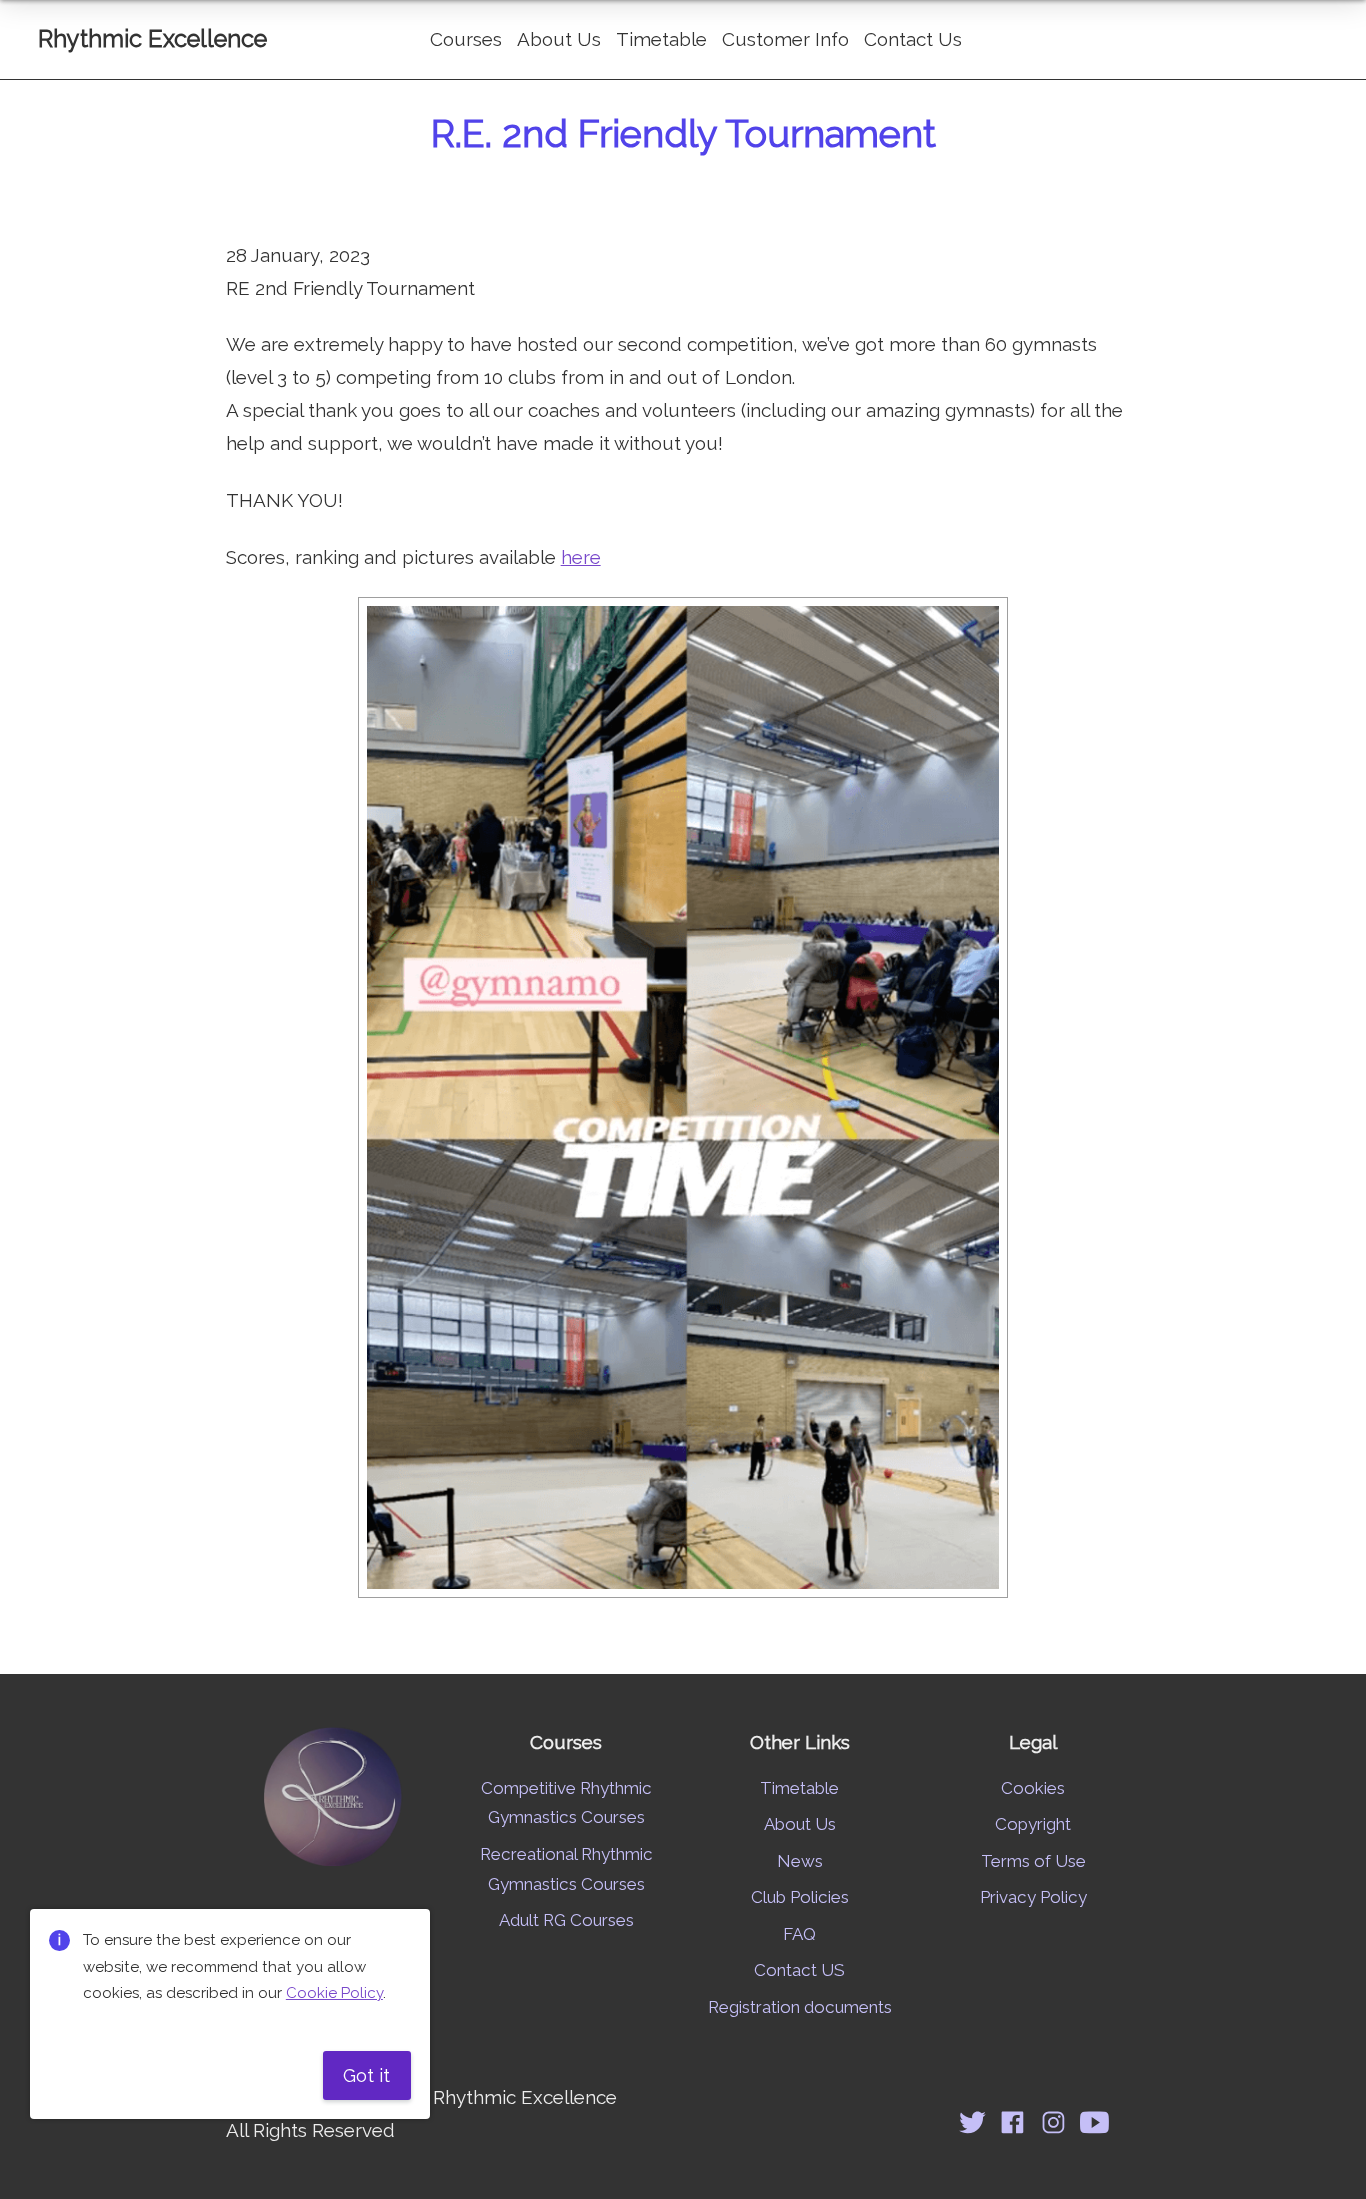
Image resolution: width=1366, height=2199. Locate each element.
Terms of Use (1033, 1861)
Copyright (1033, 1824)
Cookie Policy (334, 1993)
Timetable (661, 39)
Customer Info (785, 39)
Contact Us (913, 39)
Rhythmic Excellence (152, 39)
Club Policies (800, 1897)
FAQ (799, 1934)
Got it (366, 2075)
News (800, 1861)
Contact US (799, 1970)
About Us (559, 39)
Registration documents (800, 2007)
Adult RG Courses (566, 1920)
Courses (466, 39)
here (581, 557)
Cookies (1033, 1788)
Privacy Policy (1033, 1897)
